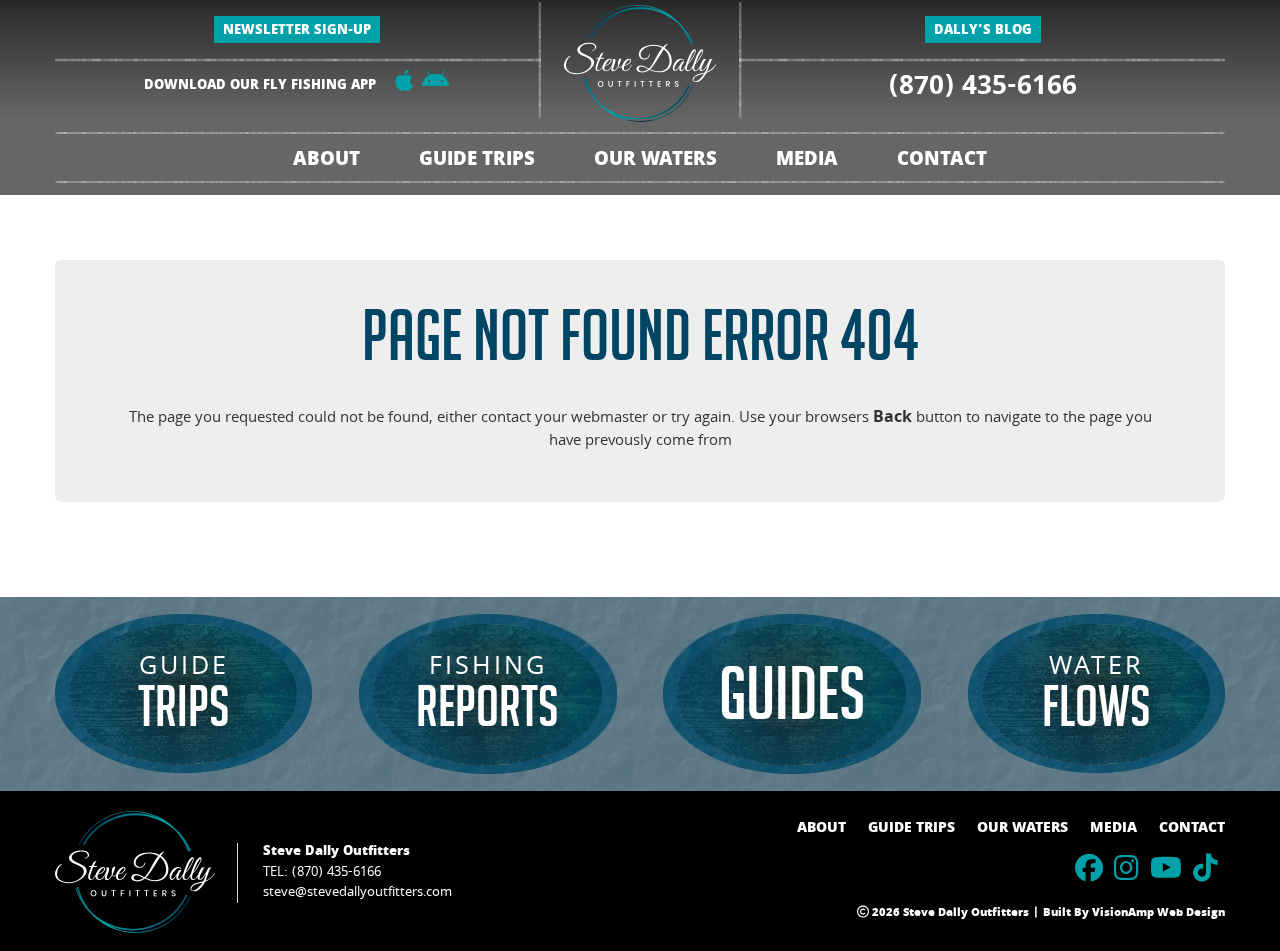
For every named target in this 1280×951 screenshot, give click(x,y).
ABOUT (326, 161)
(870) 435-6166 (983, 89)
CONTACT (942, 161)
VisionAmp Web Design (1158, 914)
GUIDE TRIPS (911, 829)
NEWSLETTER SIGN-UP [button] (297, 31)
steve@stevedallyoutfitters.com (357, 893)
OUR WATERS (1022, 829)
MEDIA (1113, 829)
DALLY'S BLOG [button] (983, 31)
